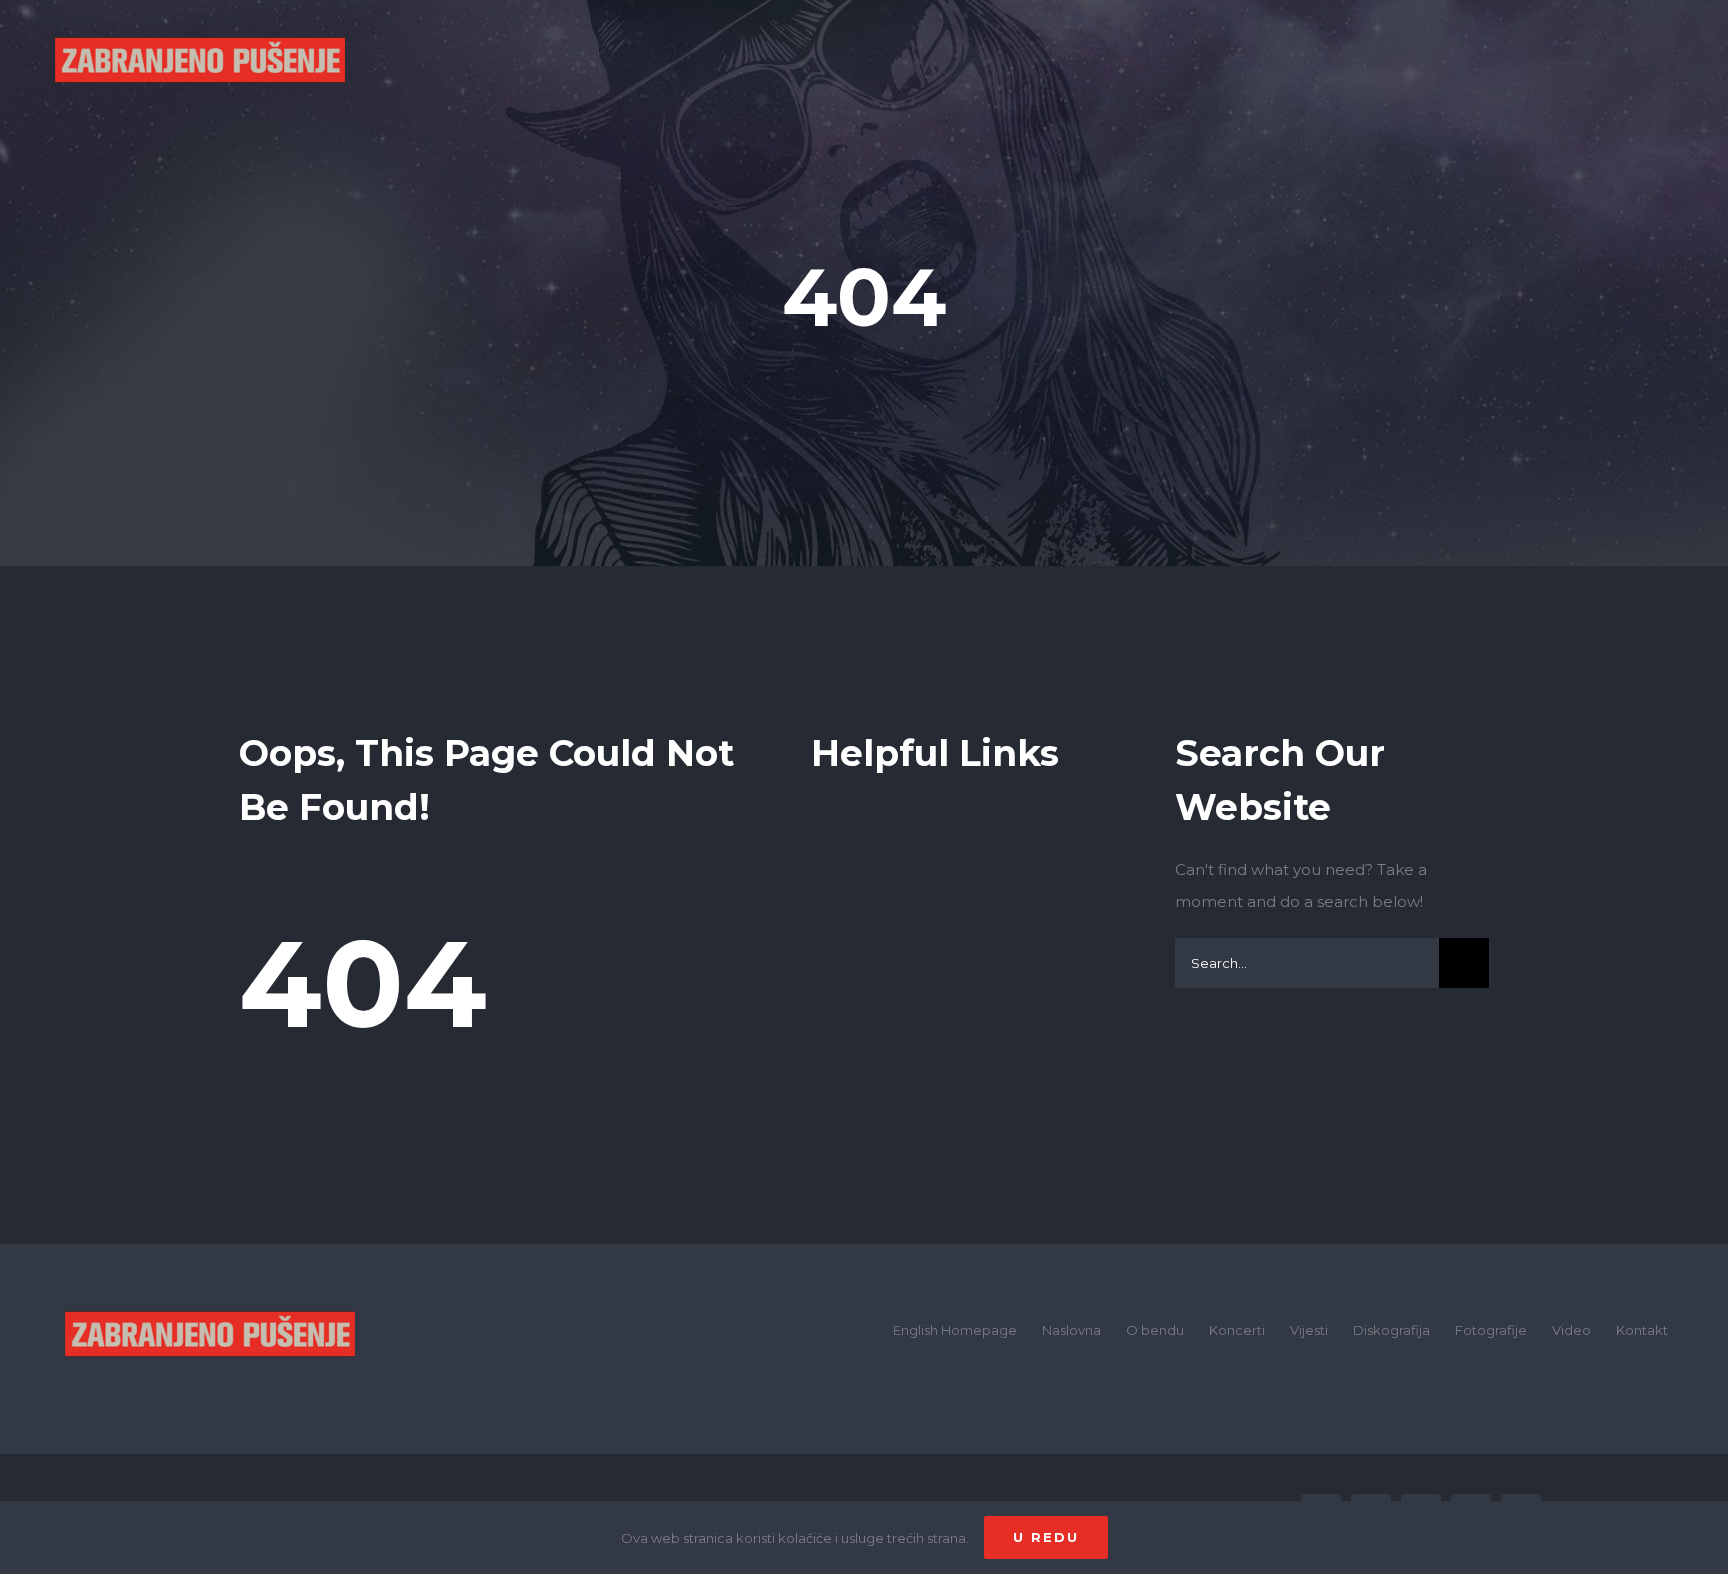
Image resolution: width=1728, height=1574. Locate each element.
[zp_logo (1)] (210, 1281)
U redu (1046, 1537)
